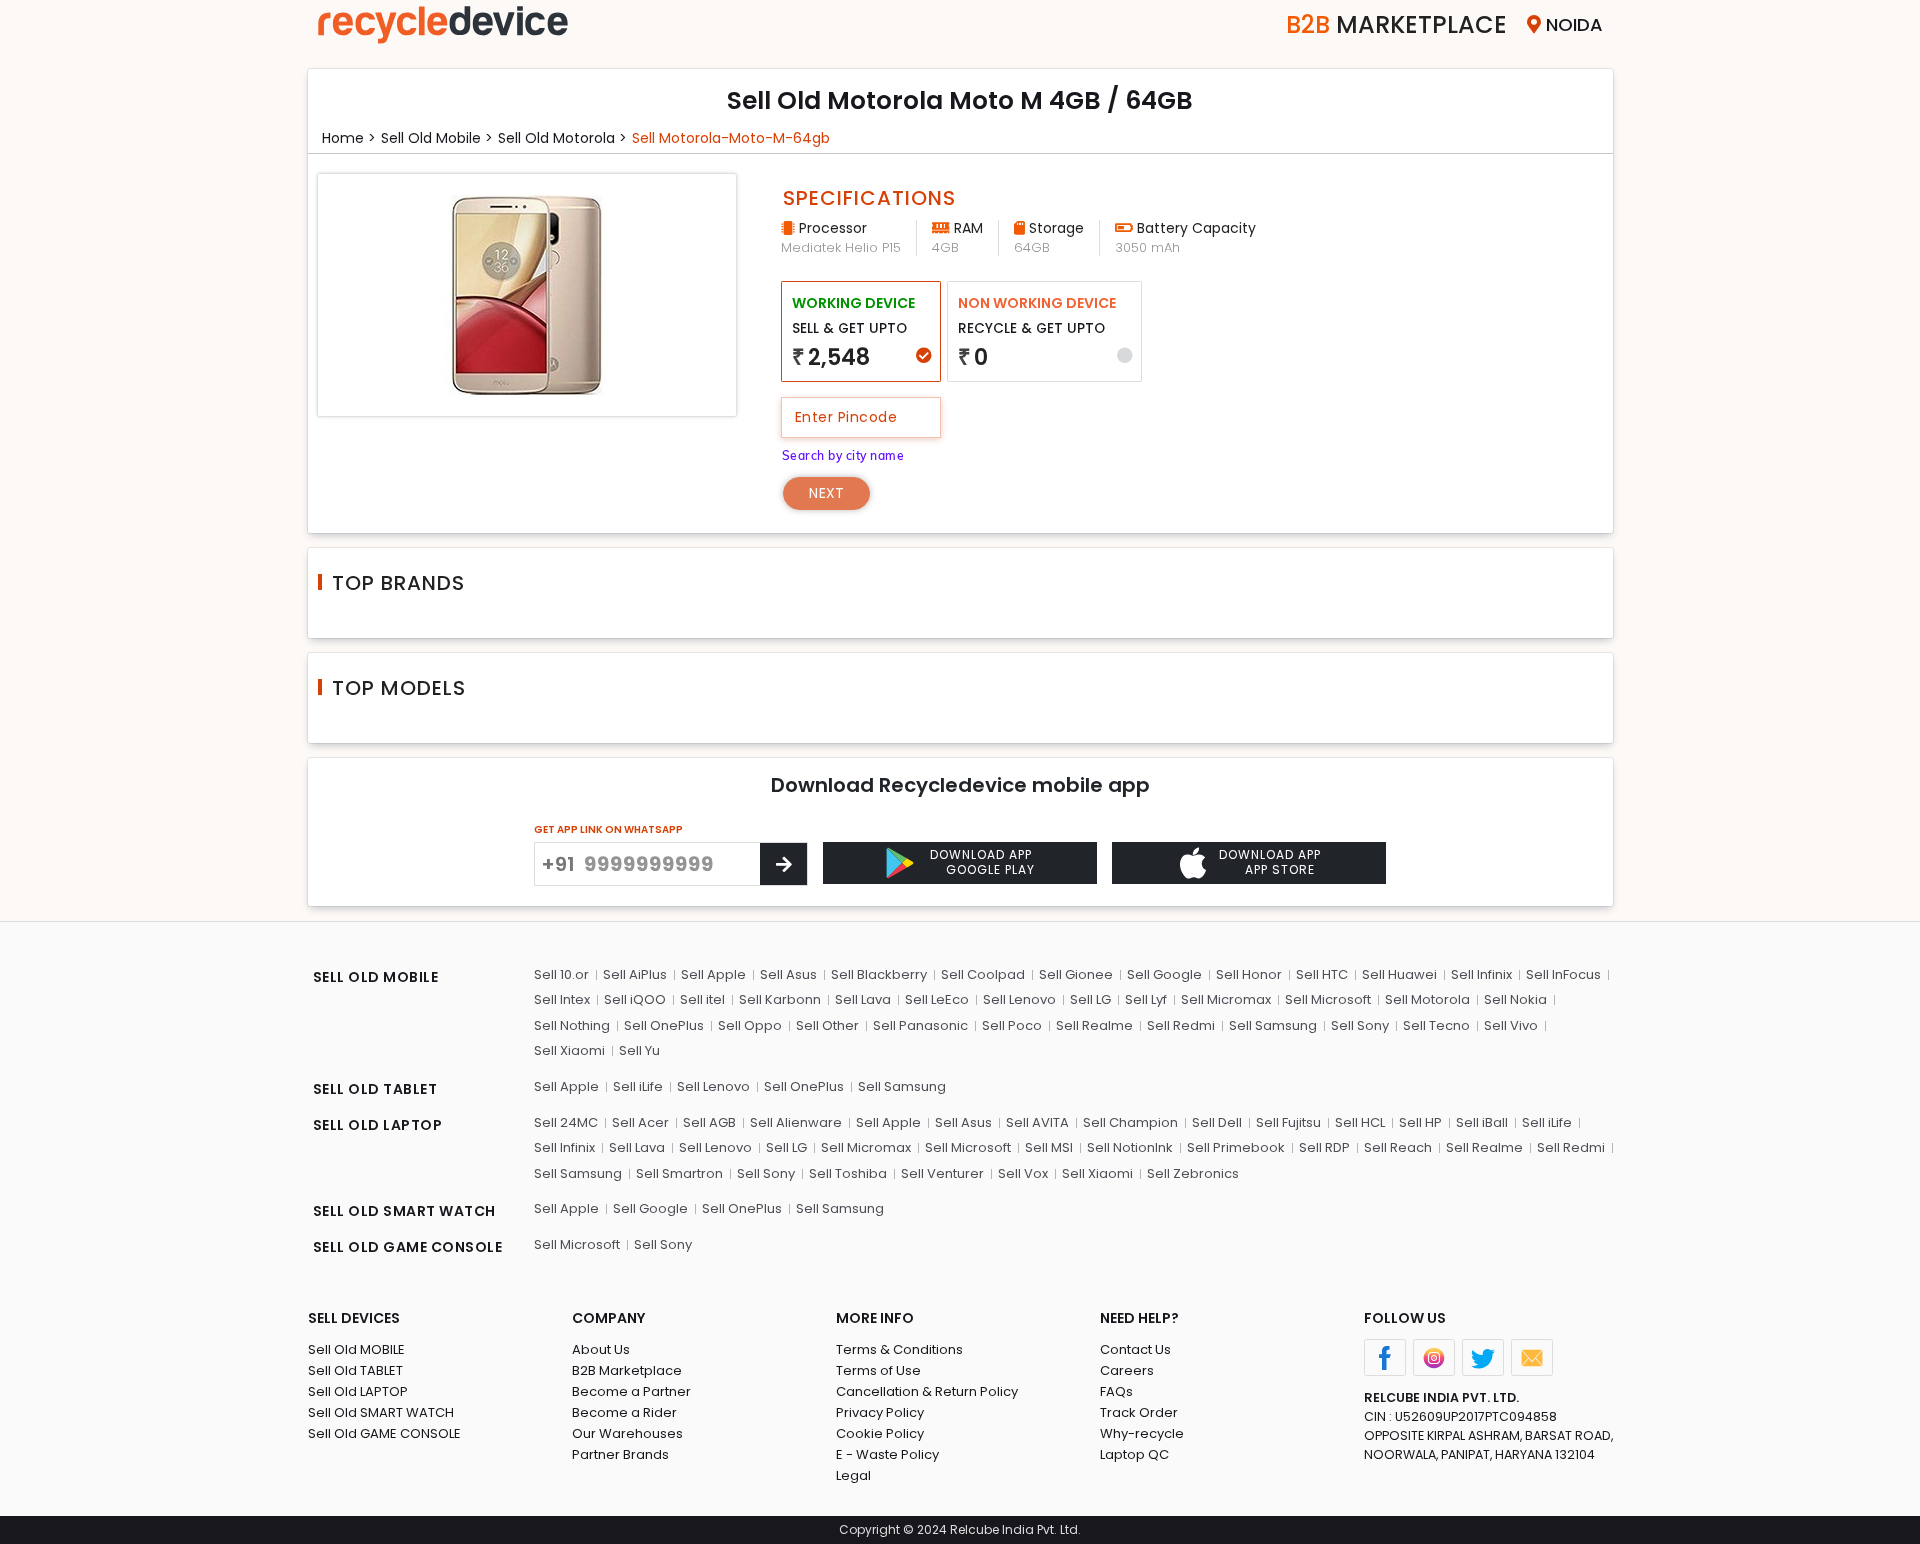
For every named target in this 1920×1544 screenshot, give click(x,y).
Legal (853, 1475)
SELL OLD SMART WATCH (404, 1211)
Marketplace (1396, 24)
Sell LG (1090, 999)
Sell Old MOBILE (356, 1349)
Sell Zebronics (1193, 1173)
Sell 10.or (561, 974)
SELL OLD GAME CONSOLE (408, 1247)
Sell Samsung (1273, 1025)
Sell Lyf (1146, 999)
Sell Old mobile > (437, 138)
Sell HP (1420, 1122)
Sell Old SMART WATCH (381, 1412)
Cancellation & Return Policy (927, 1391)
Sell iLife (638, 1086)
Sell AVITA (1037, 1122)
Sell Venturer (942, 1173)
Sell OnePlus (664, 1025)
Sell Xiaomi (569, 1050)
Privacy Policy (880, 1412)
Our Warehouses (627, 1433)
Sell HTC (1322, 974)
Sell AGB (709, 1122)
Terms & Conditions (899, 1349)
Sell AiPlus (635, 974)
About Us (601, 1349)
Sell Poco (1012, 1025)
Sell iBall (1482, 1122)
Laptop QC (1134, 1454)
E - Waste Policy (887, 1454)
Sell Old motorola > (562, 138)
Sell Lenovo (1019, 999)
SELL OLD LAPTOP (378, 1125)
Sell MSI (1049, 1147)
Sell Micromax (1226, 999)
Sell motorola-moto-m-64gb (731, 138)
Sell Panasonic (920, 1025)
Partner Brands (620, 1454)
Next (826, 493)
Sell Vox (1023, 1173)
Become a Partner (631, 1391)
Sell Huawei (1399, 974)
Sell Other (827, 1025)
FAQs (1116, 1391)
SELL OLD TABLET (375, 1089)
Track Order (1139, 1412)
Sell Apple (713, 974)
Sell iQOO (635, 999)
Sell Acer (640, 1122)
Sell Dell (1217, 1122)
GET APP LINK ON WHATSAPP (608, 829)
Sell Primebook (1236, 1147)
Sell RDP (1324, 1147)
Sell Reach (1398, 1147)
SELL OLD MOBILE (376, 977)
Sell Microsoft (1328, 999)
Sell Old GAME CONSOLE (384, 1433)
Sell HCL (1360, 1122)
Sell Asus (788, 974)
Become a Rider (624, 1412)
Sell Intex (562, 999)
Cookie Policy (880, 1433)
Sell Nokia (1515, 999)
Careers (1127, 1370)
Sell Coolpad (983, 974)
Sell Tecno (1436, 1025)
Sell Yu (639, 1050)
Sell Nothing (572, 1025)
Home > (349, 138)
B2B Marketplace (627, 1370)
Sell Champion (1130, 1122)
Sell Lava (863, 999)
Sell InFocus (1563, 974)
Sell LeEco (937, 999)
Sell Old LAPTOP (358, 1391)
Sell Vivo (1511, 1025)
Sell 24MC (566, 1122)
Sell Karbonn (780, 999)
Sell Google (1164, 974)
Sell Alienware (796, 1122)
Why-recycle (1142, 1433)
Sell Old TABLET (355, 1370)
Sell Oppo (750, 1025)
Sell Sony (1360, 1025)
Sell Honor (1249, 974)
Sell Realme (1094, 1025)
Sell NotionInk (1130, 1147)
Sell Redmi (1181, 1025)
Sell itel (702, 999)
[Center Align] (783, 864)
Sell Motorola (1427, 999)
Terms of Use (878, 1370)
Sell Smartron (679, 1173)
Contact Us (1135, 1349)
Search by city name (843, 455)
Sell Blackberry (879, 974)
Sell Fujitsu (1288, 1122)
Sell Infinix (1481, 974)
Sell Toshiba (848, 1173)
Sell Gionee (1076, 974)
